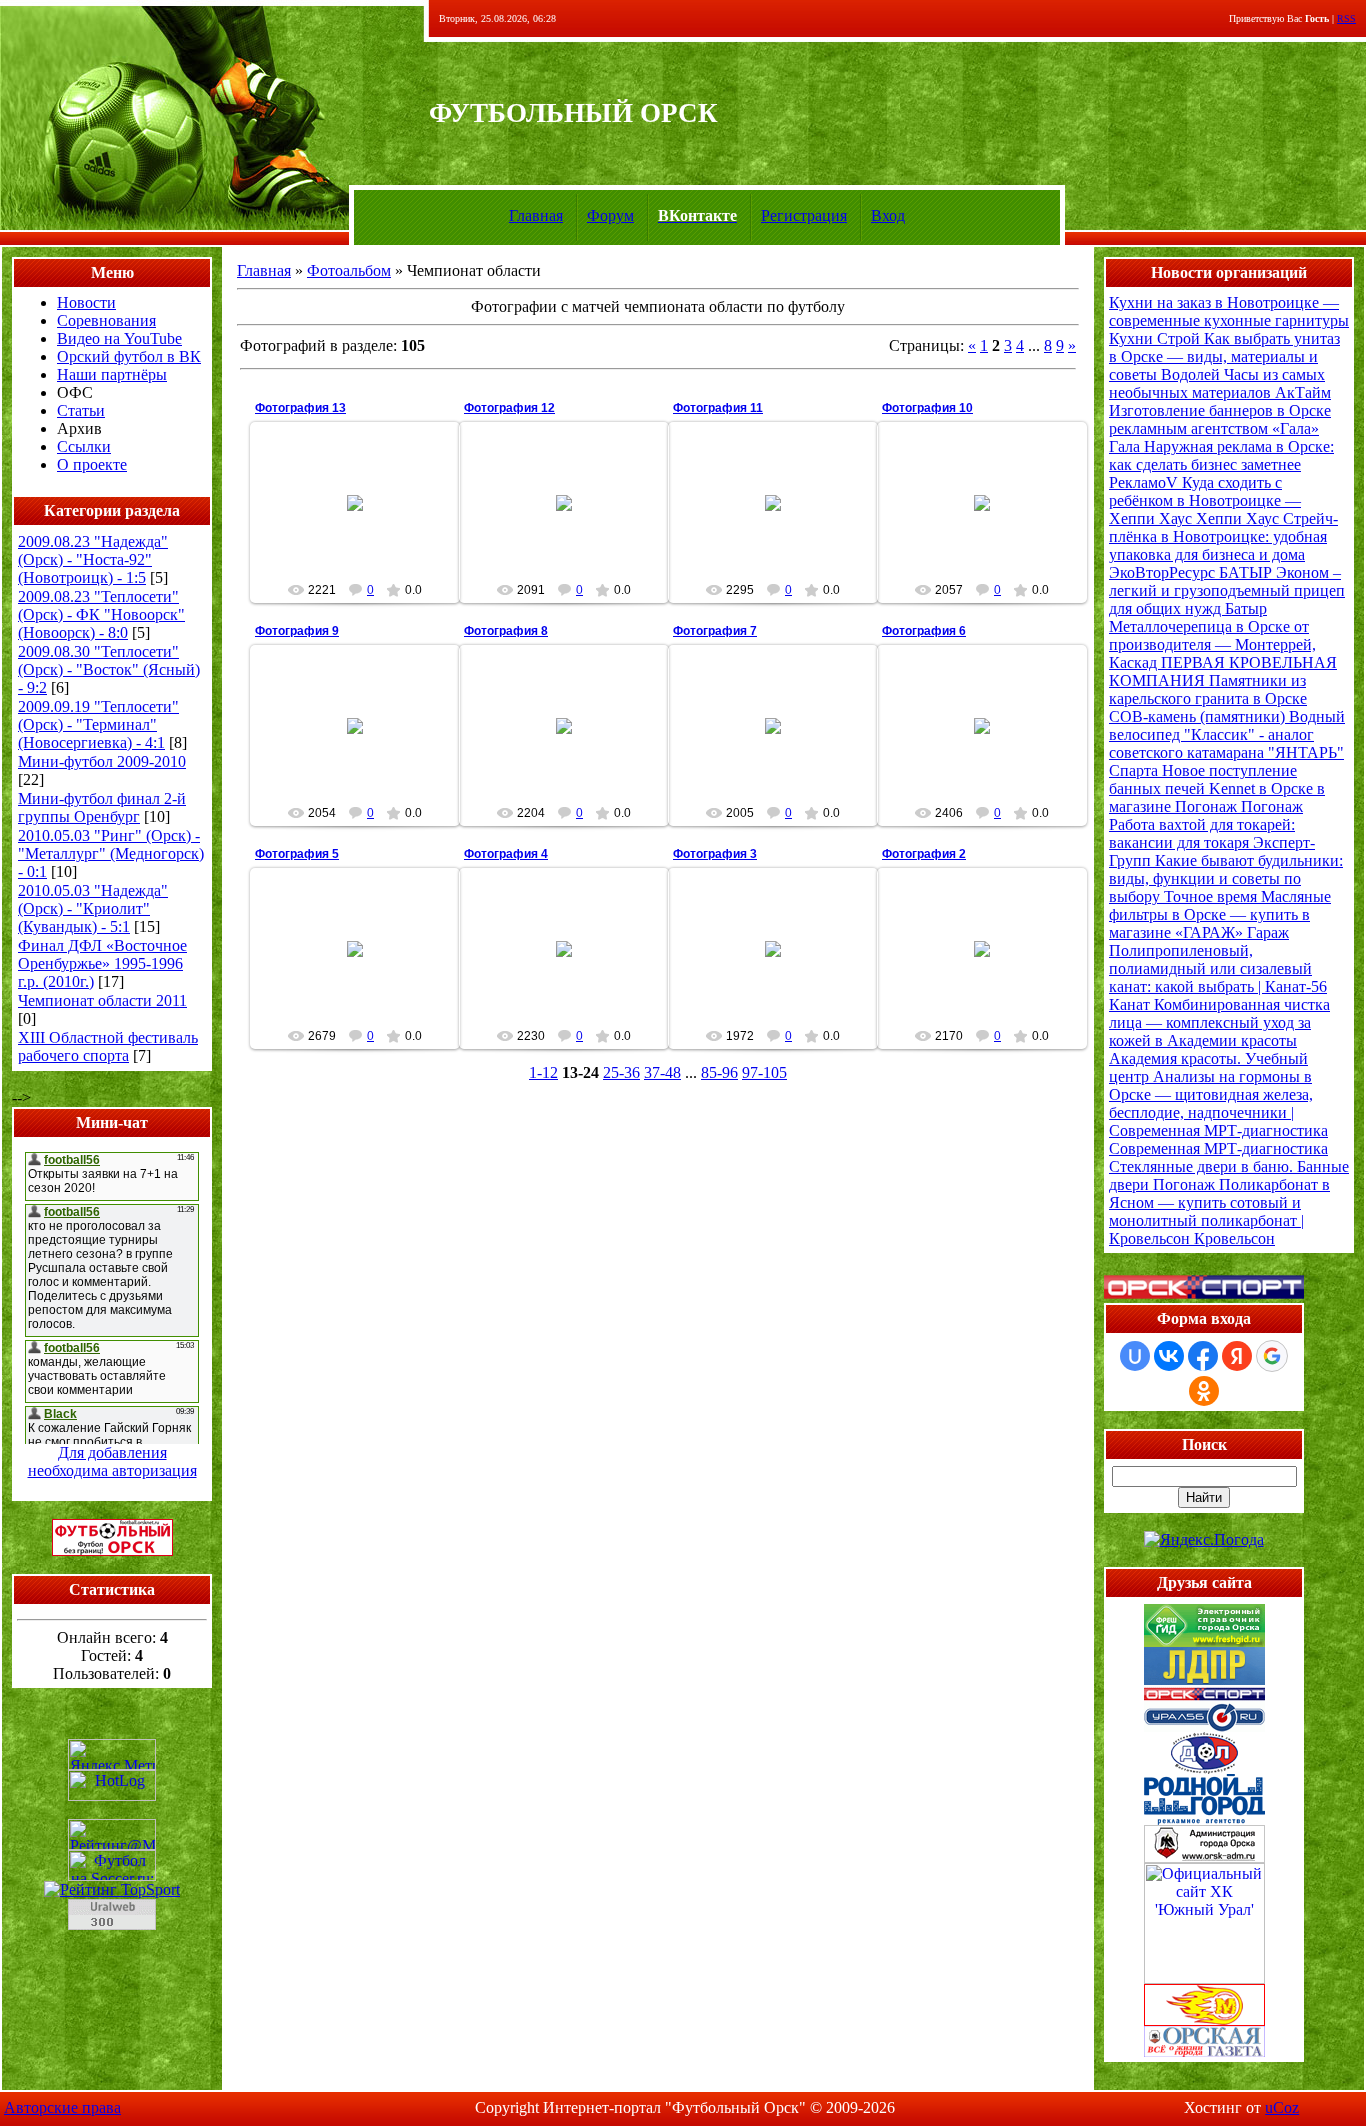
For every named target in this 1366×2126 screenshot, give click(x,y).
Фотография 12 (509, 408)
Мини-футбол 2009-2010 (102, 761)
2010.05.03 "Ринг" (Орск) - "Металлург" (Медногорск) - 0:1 (111, 853)
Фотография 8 (506, 631)
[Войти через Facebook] (1203, 1356)
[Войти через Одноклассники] (1204, 1391)
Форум (610, 215)
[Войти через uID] (1135, 1356)
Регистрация (804, 215)
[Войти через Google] (1272, 1356)
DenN (364, 540)
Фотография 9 (297, 631)
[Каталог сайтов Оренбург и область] (112, 1935)
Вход (888, 215)
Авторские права (62, 2107)
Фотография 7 (715, 631)
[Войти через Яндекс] (1237, 1356)
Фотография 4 (506, 854)
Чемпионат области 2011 (102, 1000)
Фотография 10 (927, 408)
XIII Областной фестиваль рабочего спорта (108, 1046)
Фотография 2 (924, 854)
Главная (536, 215)
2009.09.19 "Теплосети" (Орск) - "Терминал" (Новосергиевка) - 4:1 (98, 724)
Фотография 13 (300, 408)
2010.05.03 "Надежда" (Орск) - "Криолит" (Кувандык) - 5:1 (93, 908)
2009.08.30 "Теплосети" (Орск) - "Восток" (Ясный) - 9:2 (109, 669)
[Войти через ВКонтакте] (1169, 1356)
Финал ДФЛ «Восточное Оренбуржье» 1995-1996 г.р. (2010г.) (102, 963)
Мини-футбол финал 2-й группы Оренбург (102, 807)
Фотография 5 (297, 854)
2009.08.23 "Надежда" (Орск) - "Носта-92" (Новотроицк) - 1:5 (93, 559)
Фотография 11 (718, 408)
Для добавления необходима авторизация (112, 1461)
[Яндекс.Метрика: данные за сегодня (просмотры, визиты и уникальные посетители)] (112, 1754)
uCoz (1282, 2107)
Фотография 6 (924, 631)
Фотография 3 (715, 854)
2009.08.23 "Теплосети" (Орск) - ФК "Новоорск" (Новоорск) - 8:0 (101, 614)
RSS (1346, 18)
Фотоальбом (349, 270)
